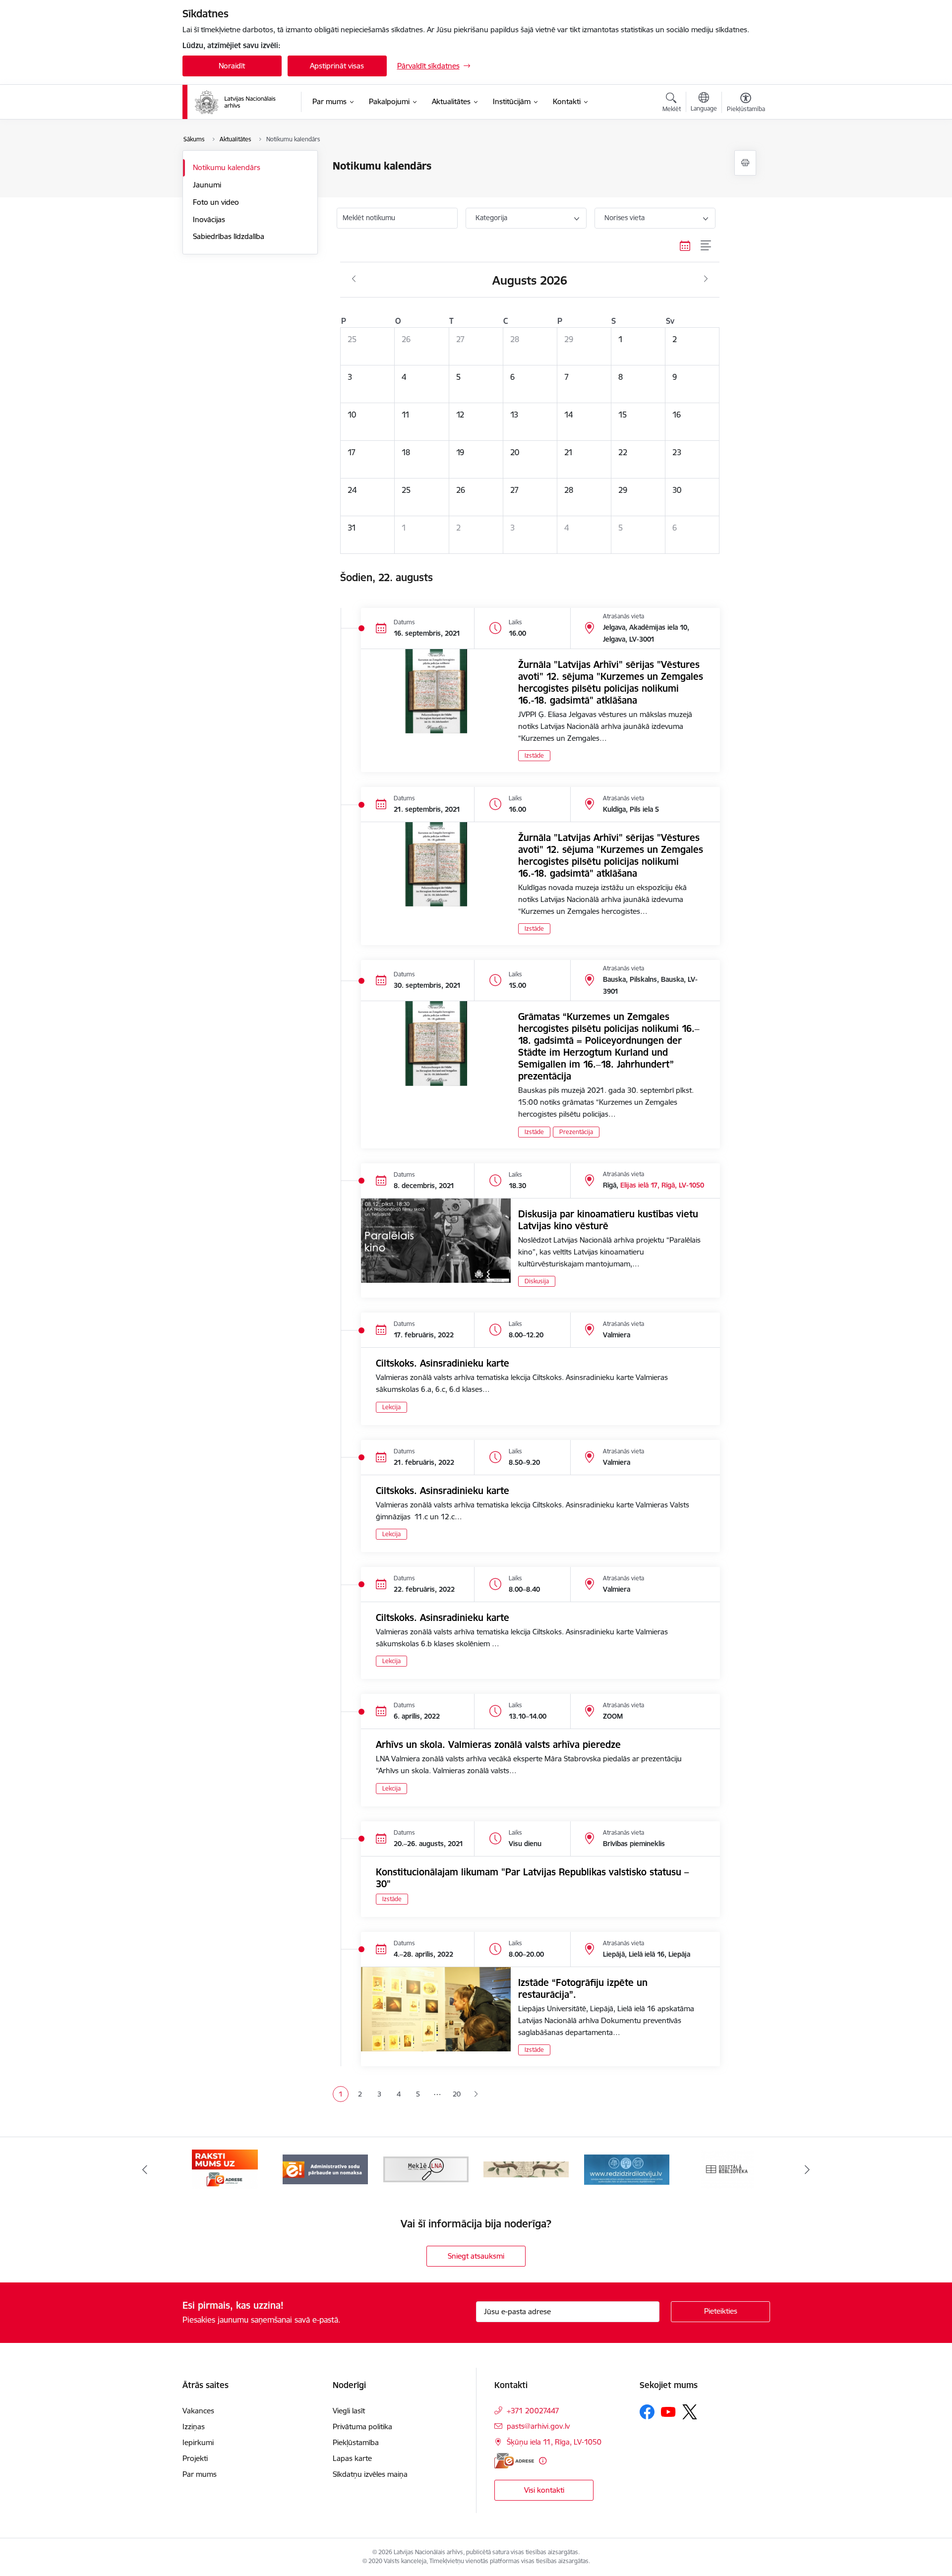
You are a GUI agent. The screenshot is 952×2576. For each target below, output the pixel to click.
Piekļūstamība (356, 2442)
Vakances (198, 2411)
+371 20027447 (533, 2411)
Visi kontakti (544, 2490)
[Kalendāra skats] (685, 246)
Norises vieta (625, 218)
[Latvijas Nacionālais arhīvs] (241, 102)
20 (457, 2094)
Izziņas (194, 2426)
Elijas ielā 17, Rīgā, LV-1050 (662, 1185)
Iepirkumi (198, 2442)
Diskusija (537, 1281)
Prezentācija (576, 1132)
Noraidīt (232, 66)
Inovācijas (209, 219)
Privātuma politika (362, 2426)
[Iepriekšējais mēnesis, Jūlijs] (354, 279)
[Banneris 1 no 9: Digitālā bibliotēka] (727, 2169)
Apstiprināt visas (337, 66)
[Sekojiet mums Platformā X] (690, 2412)
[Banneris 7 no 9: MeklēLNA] (426, 2169)
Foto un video (216, 202)
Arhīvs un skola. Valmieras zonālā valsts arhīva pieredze (498, 1744)
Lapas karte (352, 2458)
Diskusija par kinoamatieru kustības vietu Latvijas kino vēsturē (608, 1220)
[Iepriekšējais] (145, 2169)
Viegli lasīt (349, 2411)
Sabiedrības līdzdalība (229, 236)
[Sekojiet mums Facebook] (647, 2412)
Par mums (200, 2474)
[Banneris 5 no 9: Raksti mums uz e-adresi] (225, 2169)
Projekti (195, 2458)
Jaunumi (207, 185)
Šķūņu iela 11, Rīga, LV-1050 (554, 2442)
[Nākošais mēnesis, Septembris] (706, 279)
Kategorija (491, 218)
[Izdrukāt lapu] (745, 163)
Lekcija (391, 1407)
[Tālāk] (808, 2169)
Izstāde (534, 755)
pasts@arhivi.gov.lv (538, 2426)
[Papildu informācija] (543, 2461)
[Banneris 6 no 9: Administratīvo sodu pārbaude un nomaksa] (325, 2169)
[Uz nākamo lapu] (476, 2094)
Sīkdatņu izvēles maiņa (370, 2474)
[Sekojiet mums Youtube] (668, 2411)
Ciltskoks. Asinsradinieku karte (443, 1363)
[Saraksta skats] (706, 246)
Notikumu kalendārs (227, 167)
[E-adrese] (514, 2461)
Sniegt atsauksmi (476, 2256)
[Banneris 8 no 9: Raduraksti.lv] (526, 2169)
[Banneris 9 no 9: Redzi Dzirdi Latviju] (627, 2169)
